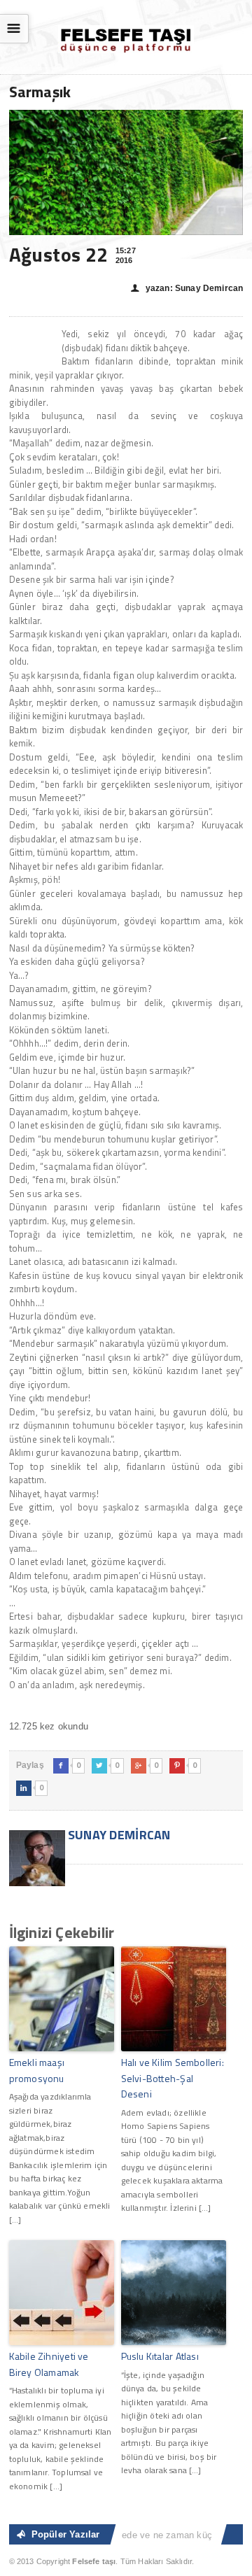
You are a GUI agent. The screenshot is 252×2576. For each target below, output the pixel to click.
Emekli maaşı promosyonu (37, 2070)
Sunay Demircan (118, 1835)
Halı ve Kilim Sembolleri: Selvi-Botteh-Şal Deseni (173, 2078)
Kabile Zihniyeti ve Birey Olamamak (49, 2364)
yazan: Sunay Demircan (187, 288)
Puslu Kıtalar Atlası (160, 2356)
